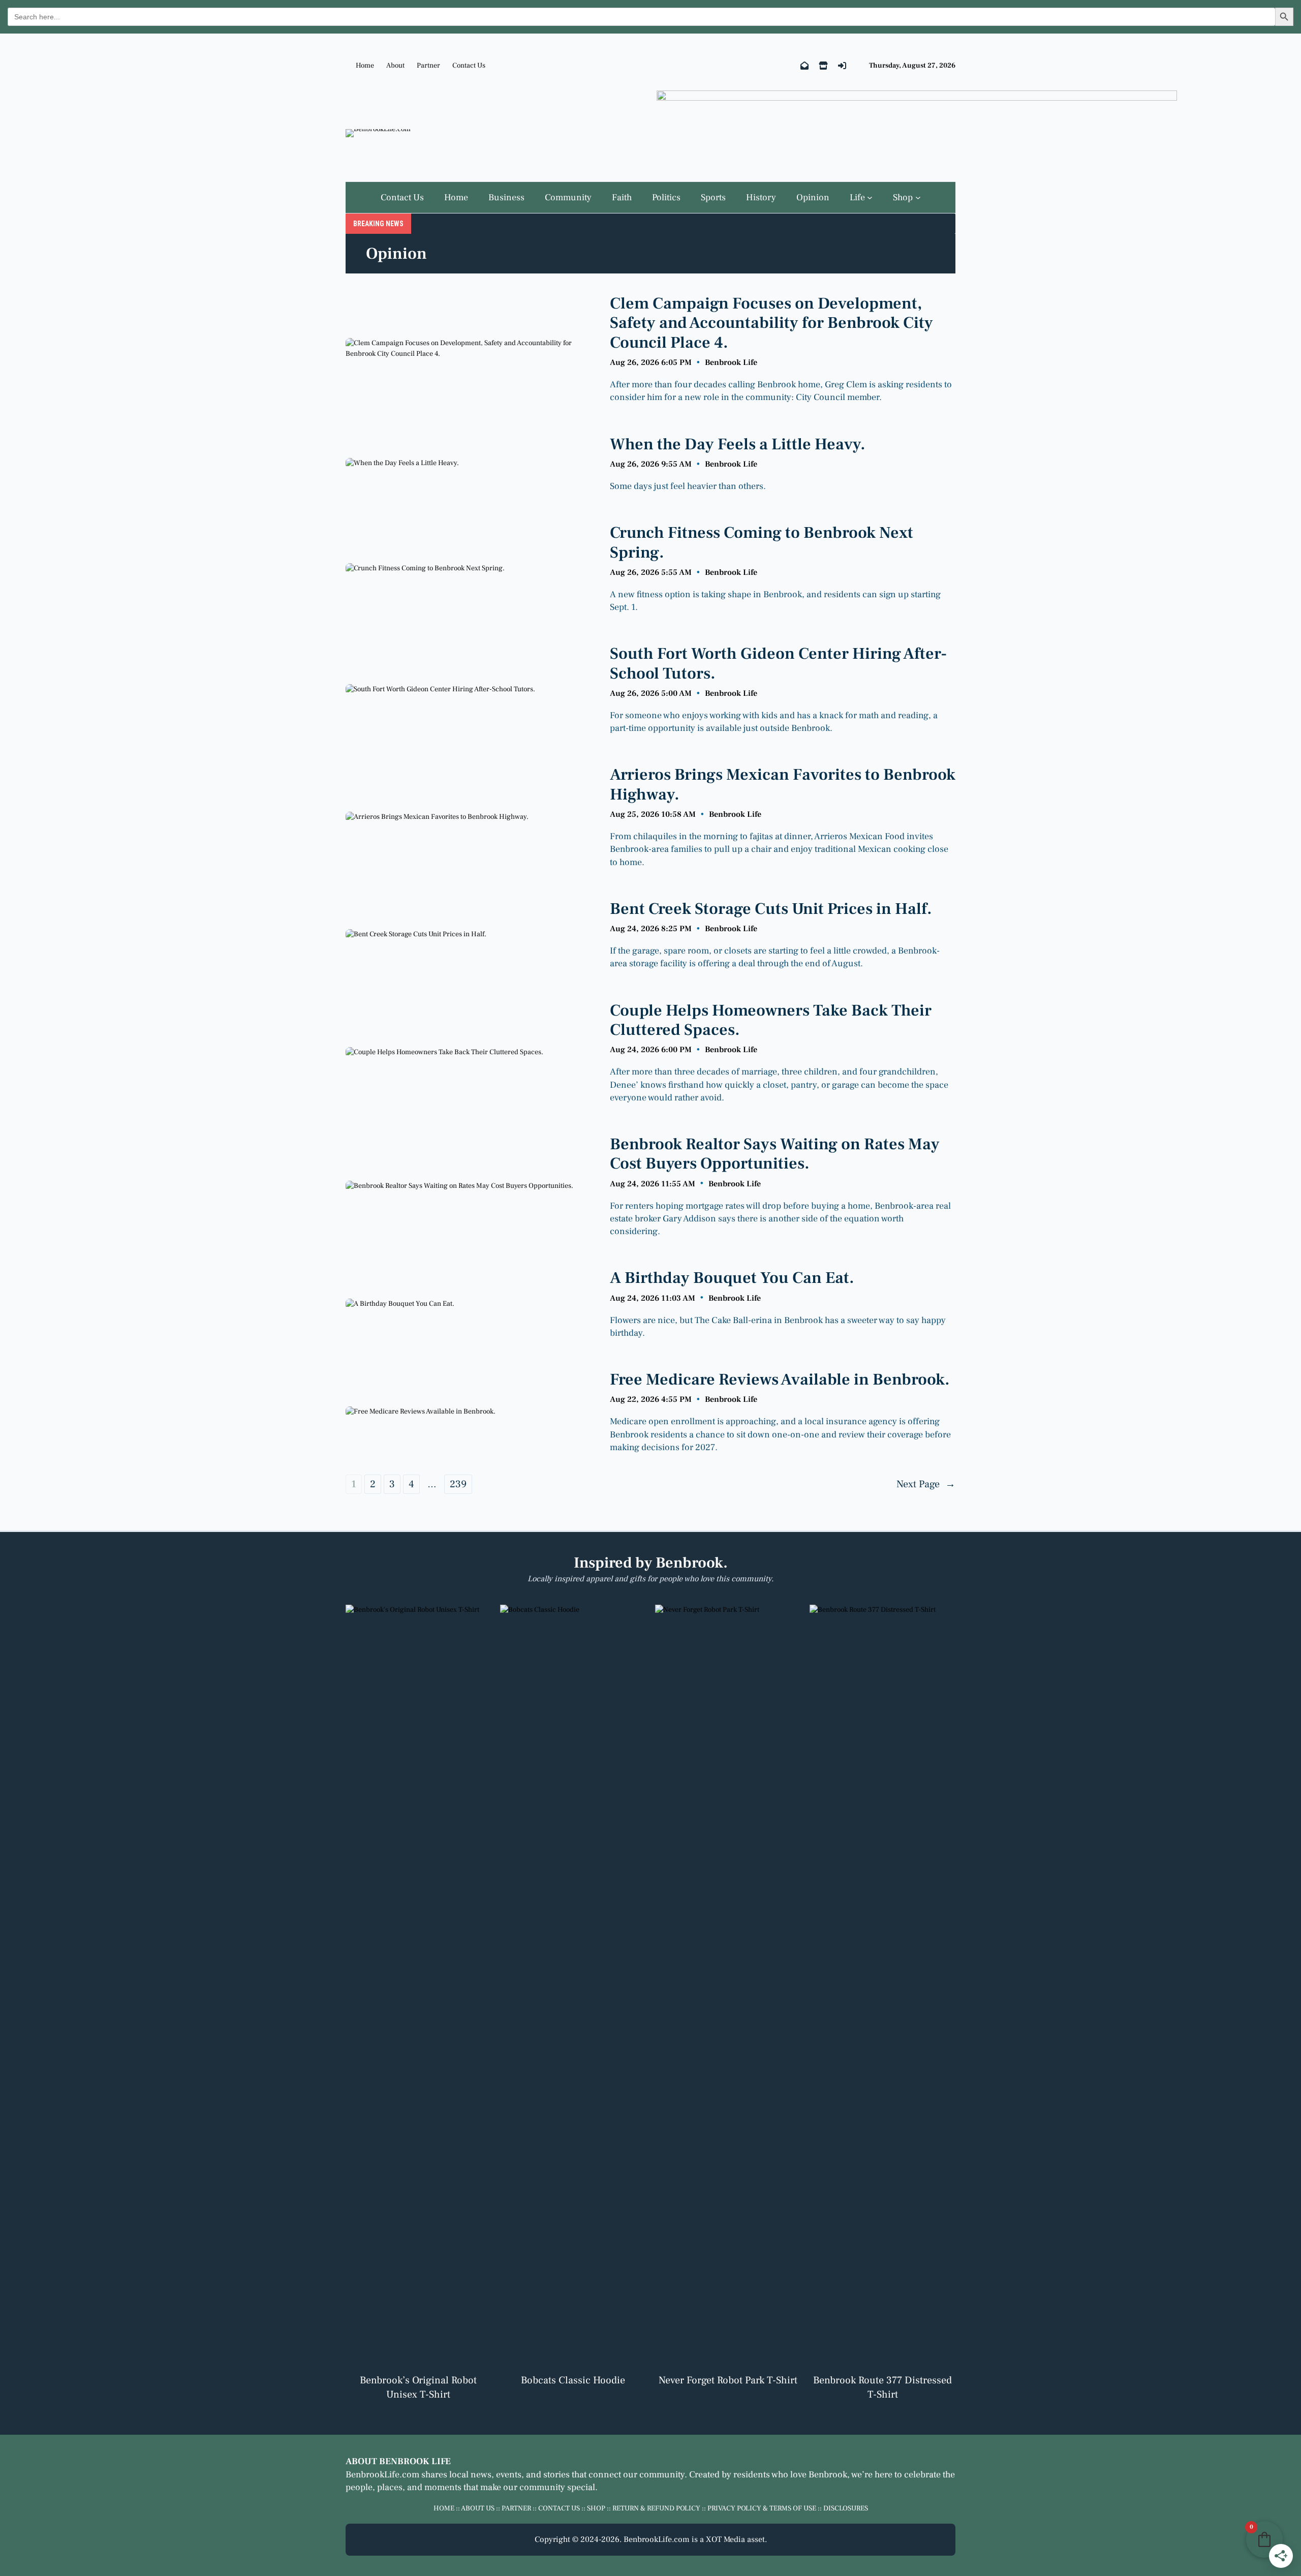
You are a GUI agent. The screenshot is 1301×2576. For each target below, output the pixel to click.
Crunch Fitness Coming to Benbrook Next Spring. (762, 543)
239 (458, 1484)
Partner (428, 66)
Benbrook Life (731, 362)
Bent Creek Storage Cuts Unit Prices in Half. (771, 909)
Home (365, 66)
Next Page (926, 1484)
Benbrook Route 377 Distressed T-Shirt (882, 2387)
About (395, 66)
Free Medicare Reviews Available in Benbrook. (780, 1379)
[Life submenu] (870, 197)
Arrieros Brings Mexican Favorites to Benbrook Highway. (783, 785)
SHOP (596, 2508)
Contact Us (469, 66)
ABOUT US (478, 2508)
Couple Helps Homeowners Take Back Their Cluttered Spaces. (771, 1020)
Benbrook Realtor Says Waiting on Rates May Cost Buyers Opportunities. (775, 1154)
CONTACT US (559, 2508)
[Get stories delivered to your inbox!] (804, 66)
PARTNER (516, 2508)
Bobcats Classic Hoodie (573, 2380)
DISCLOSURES (846, 2508)
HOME (444, 2508)
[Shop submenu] (918, 197)
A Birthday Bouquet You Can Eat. (732, 1278)
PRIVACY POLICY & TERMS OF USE (762, 2508)
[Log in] (842, 66)
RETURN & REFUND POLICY (656, 2508)
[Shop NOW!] (823, 66)
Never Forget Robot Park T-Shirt (728, 2380)
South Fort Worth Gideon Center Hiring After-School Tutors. (778, 664)
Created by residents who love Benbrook (768, 2475)
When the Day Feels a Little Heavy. (738, 444)
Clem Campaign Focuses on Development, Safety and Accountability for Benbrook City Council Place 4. (771, 323)
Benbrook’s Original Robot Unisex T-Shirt (418, 2387)
